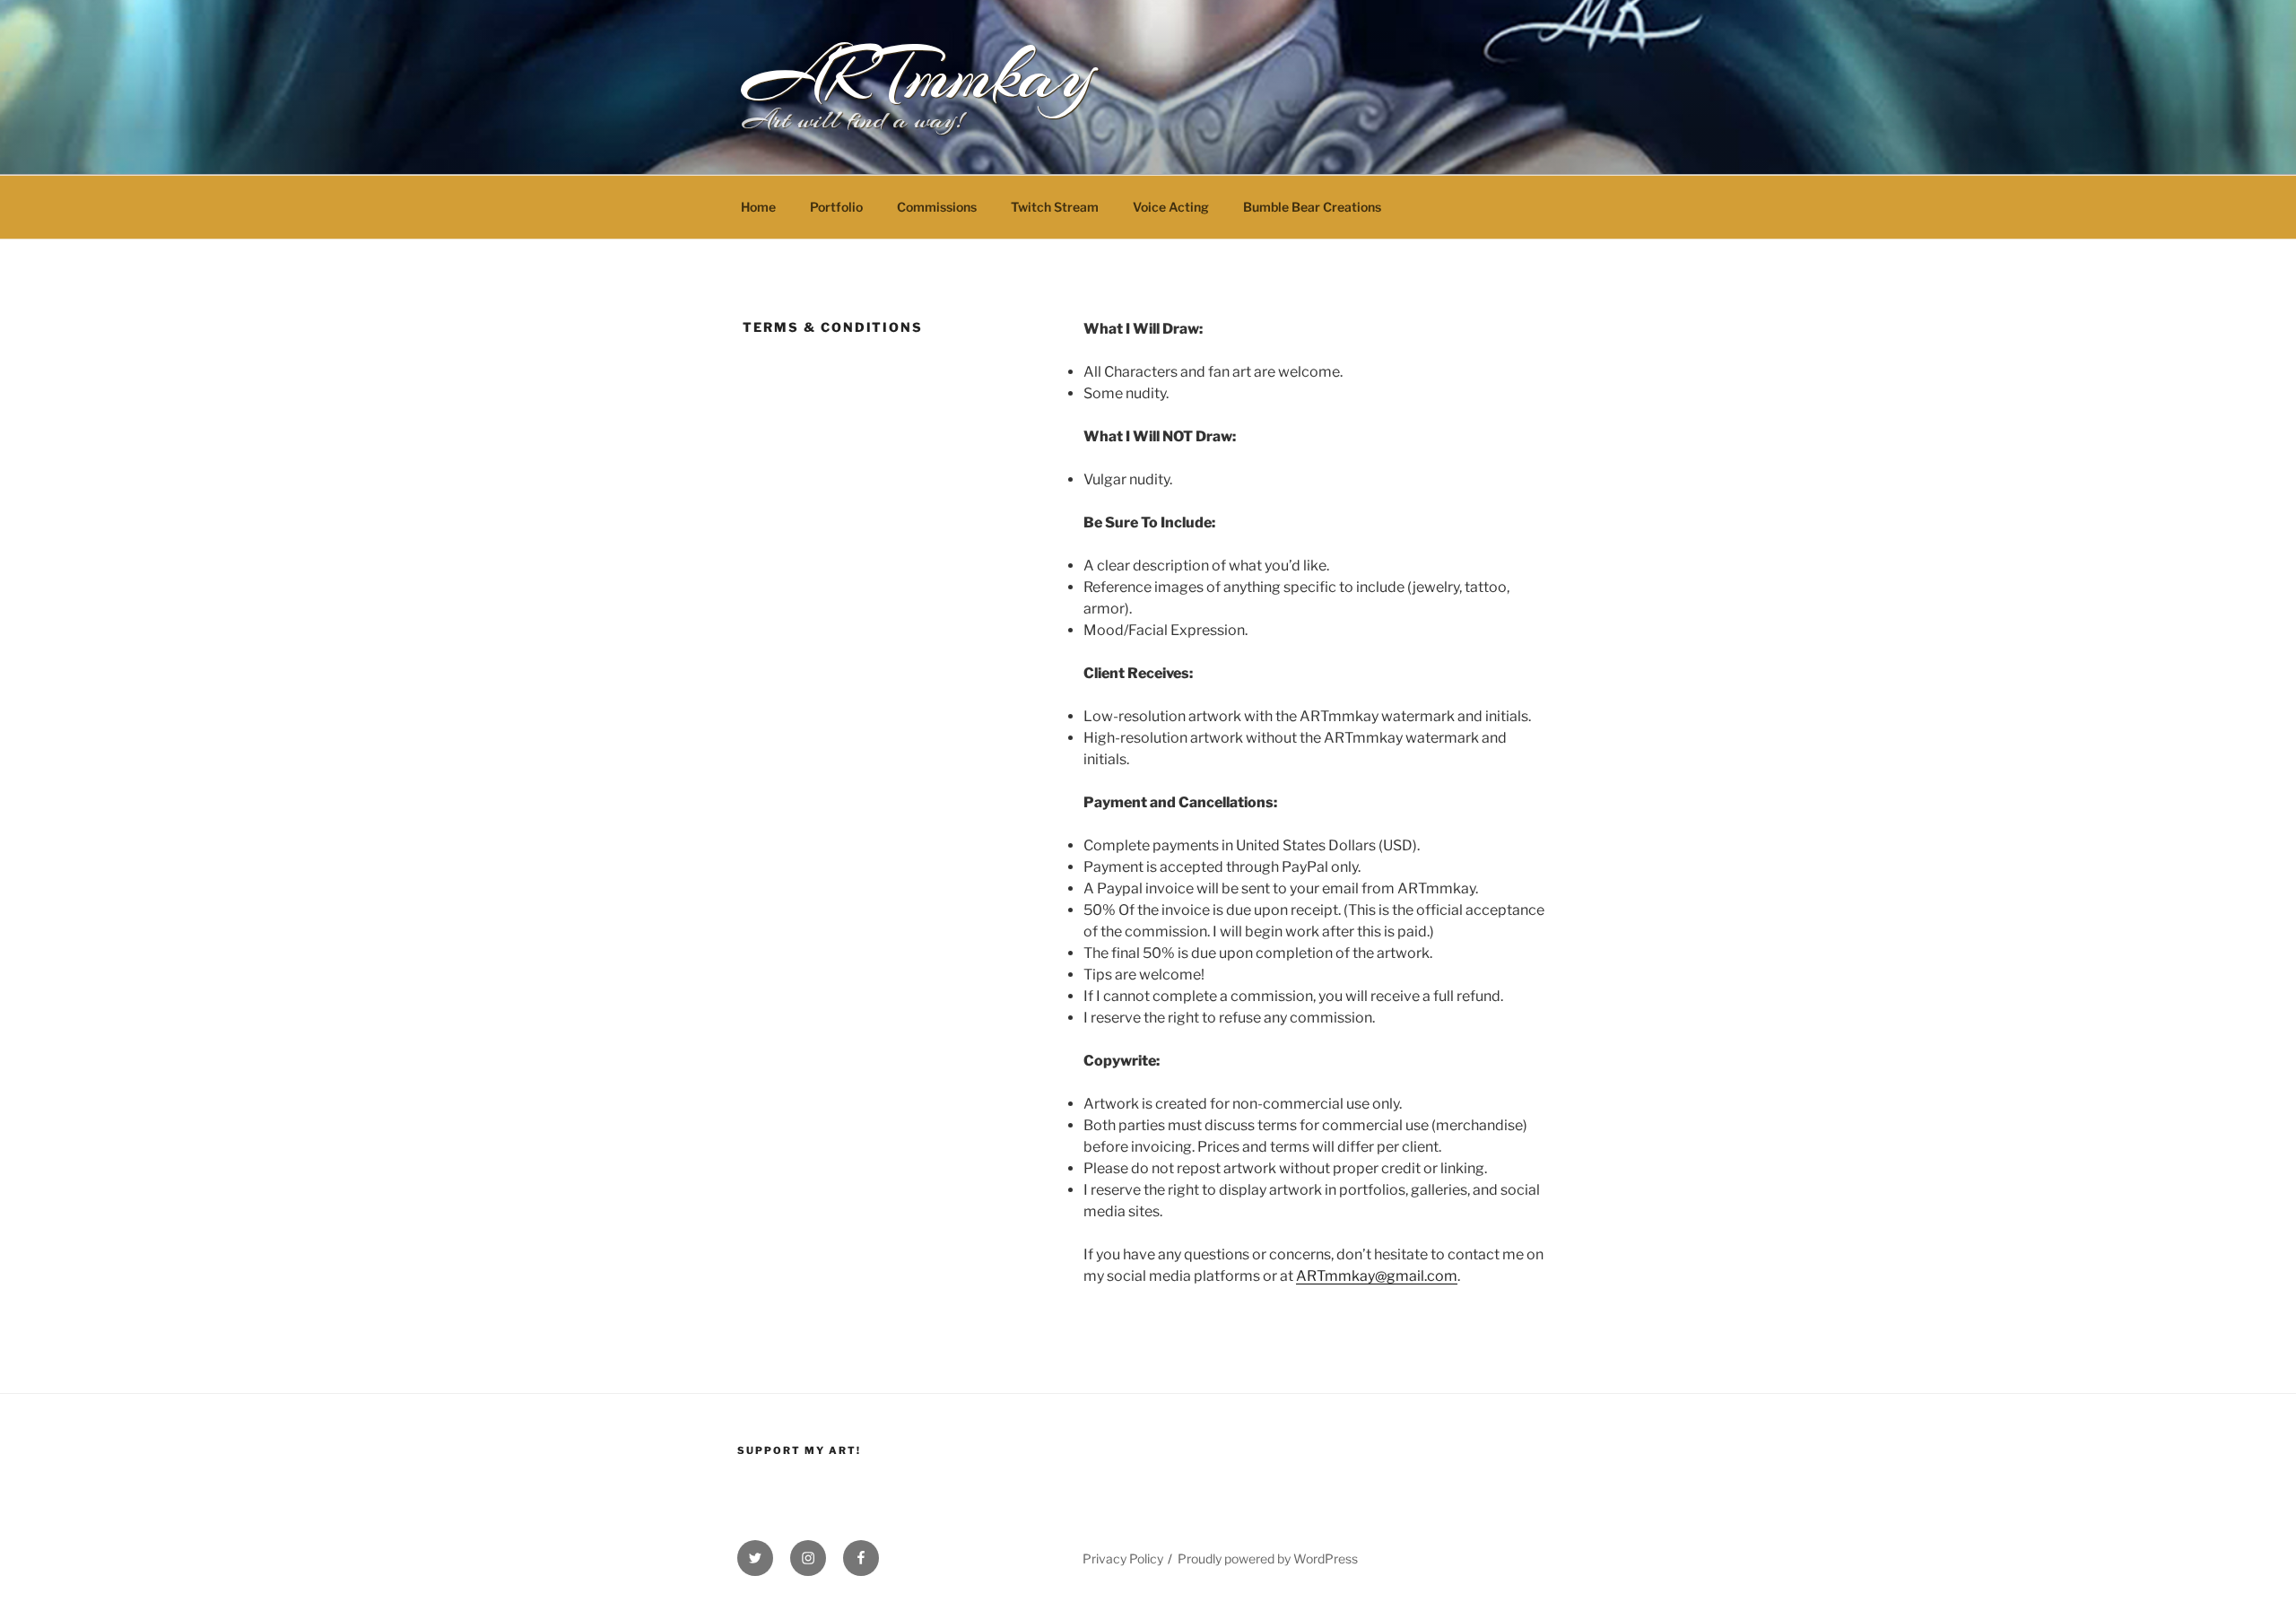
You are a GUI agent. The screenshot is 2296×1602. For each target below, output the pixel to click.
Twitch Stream (1055, 207)
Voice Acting (1171, 207)
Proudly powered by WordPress (1268, 1558)
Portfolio (836, 207)
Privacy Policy (1123, 1558)
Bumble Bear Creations (1312, 207)
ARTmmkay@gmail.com (1377, 1276)
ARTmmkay (918, 75)
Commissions (937, 207)
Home (758, 207)
